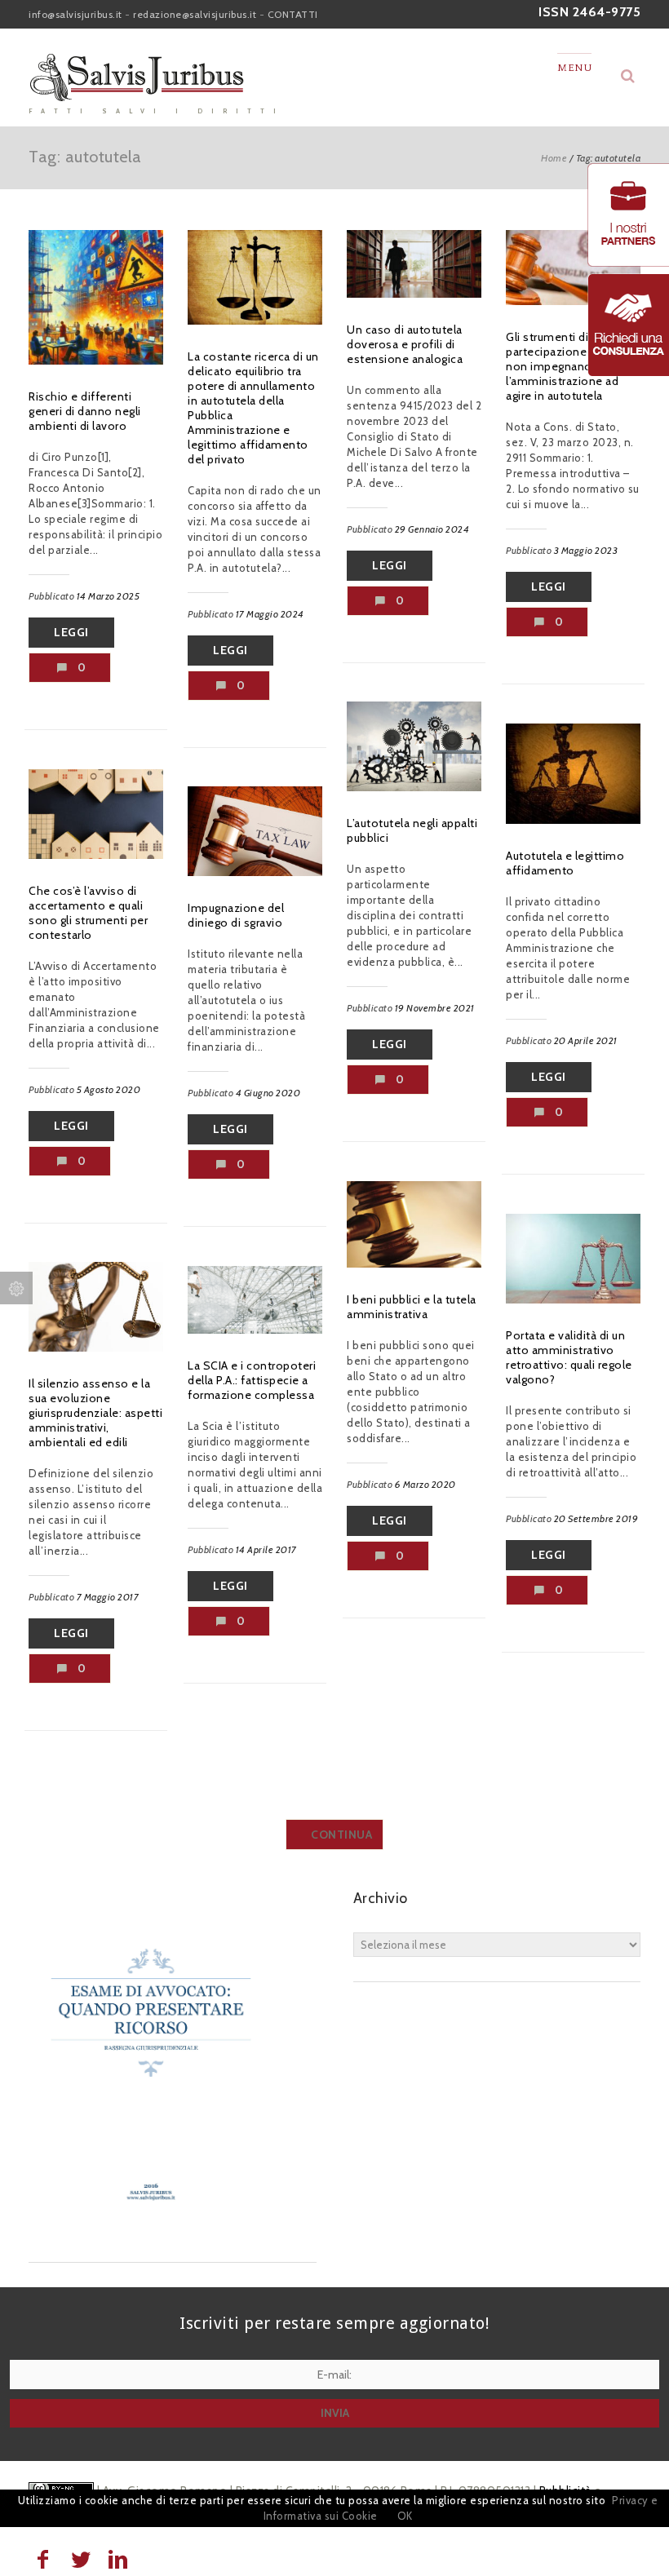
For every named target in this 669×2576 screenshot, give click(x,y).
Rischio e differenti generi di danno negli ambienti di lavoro (85, 411)
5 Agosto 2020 (109, 1089)
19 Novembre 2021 (435, 1008)
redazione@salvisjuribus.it (195, 14)
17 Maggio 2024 (270, 614)
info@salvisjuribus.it (75, 14)
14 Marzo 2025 (109, 596)
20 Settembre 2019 (596, 1518)
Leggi (71, 632)
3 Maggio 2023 (586, 550)
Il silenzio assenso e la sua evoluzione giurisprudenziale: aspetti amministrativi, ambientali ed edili (95, 1413)
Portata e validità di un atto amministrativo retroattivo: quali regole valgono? (569, 1357)
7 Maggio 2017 (108, 1597)
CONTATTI (293, 14)
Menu (574, 68)
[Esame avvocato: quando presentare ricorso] (151, 2229)
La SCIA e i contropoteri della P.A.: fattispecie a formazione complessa (252, 1380)
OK (405, 2516)
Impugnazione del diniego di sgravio (236, 915)
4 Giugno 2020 (268, 1093)
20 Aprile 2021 (586, 1040)
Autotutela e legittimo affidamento (565, 863)
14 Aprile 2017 (266, 1549)
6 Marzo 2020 (425, 1484)
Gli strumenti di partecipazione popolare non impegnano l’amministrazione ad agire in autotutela (572, 366)
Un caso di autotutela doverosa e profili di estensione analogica (405, 344)
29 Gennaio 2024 (432, 529)
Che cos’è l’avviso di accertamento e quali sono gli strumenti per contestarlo (88, 913)
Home (554, 158)
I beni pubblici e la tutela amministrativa (412, 1307)
